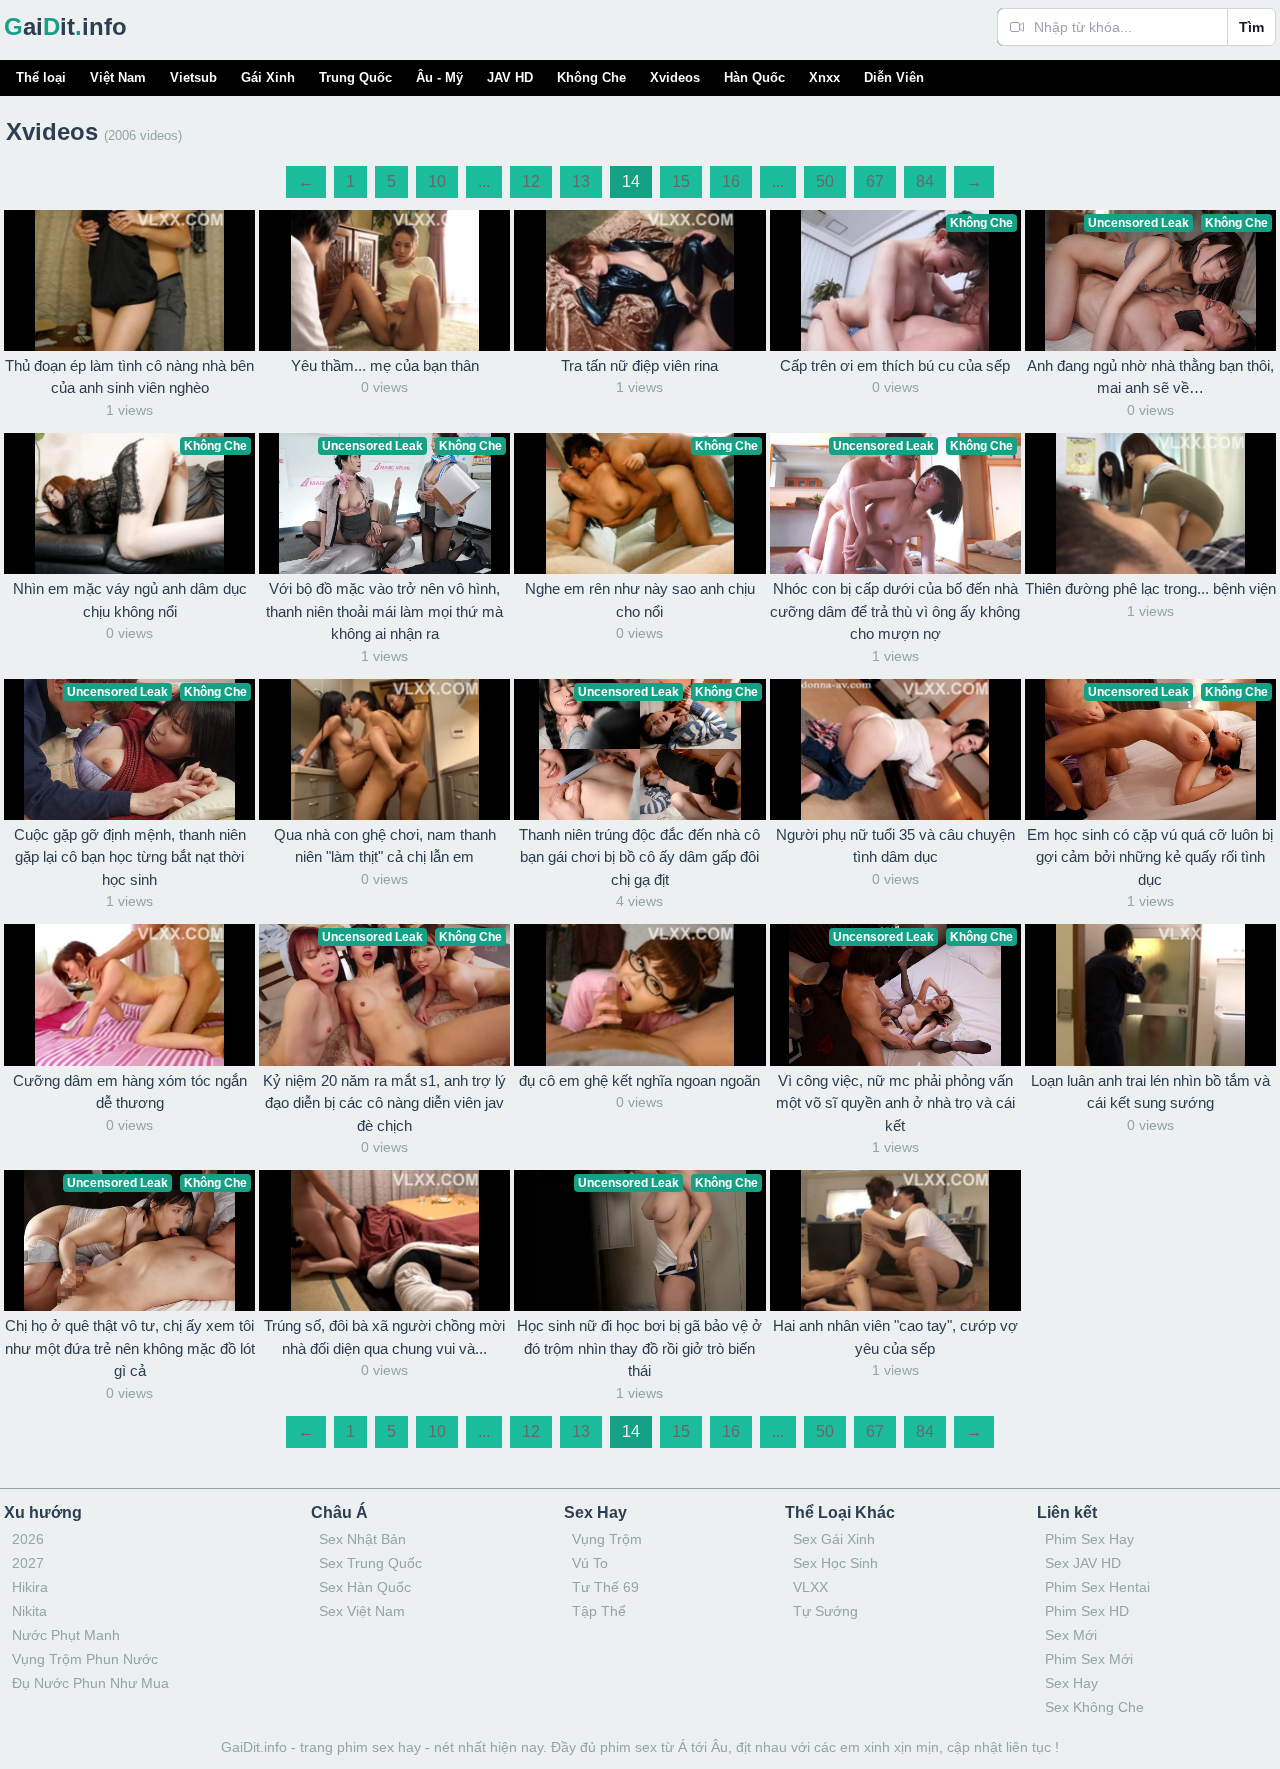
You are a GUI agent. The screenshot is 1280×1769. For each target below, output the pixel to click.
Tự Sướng (825, 1611)
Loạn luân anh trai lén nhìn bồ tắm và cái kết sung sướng (1150, 1092)
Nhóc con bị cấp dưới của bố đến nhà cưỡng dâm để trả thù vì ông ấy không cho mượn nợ (895, 611)
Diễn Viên (894, 77)
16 (731, 181)
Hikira (30, 1587)
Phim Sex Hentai (1097, 1587)
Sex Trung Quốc (370, 1563)
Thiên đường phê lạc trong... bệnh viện (1150, 588)
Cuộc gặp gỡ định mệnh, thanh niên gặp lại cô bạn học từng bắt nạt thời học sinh (130, 857)
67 (875, 181)
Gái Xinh (268, 77)
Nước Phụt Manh (66, 1635)
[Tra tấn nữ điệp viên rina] (639, 280)
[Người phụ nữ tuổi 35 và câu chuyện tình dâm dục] (895, 749)
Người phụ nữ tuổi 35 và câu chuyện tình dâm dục (895, 846)
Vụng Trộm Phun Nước (85, 1659)
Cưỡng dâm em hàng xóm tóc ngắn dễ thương (130, 1092)
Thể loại (41, 77)
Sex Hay (1071, 1683)
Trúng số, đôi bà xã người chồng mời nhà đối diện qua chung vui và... (384, 1337)
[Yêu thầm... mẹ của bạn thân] (384, 280)
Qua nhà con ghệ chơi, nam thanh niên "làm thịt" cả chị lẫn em (385, 846)
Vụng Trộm (607, 1539)
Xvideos (675, 77)
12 (531, 181)
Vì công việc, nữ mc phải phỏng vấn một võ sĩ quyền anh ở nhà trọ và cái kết (895, 1103)
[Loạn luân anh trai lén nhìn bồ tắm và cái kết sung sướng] (1150, 994)
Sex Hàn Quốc (365, 1587)
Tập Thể (599, 1611)
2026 (28, 1539)
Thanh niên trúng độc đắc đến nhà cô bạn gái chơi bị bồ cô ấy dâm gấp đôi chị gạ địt (639, 857)
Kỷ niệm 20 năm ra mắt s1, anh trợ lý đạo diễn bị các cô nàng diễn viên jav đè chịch (384, 1103)
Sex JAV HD (1083, 1563)
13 (581, 181)
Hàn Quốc (754, 77)
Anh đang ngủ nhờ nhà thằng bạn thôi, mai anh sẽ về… (1150, 377)
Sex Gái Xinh (834, 1539)
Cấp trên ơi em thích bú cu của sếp (895, 365)
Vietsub (193, 77)
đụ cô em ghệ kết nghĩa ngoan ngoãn (639, 1080)
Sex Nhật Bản (362, 1539)
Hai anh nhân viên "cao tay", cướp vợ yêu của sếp (895, 1337)
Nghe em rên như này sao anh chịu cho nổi (640, 600)
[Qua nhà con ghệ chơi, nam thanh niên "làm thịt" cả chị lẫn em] (384, 749)
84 (925, 181)
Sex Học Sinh (835, 1563)
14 (631, 181)
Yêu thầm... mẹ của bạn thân (385, 365)
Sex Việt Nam (362, 1611)
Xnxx (824, 77)
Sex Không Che (1094, 1707)
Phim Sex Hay (1089, 1539)
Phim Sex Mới (1089, 1659)
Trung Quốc (355, 77)
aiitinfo (65, 26)
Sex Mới (1071, 1635)
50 (825, 181)
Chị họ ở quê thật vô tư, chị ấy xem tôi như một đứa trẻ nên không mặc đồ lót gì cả (130, 1348)
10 (437, 181)
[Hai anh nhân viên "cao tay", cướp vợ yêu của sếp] (895, 1240)
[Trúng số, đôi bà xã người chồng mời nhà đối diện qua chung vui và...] (384, 1240)
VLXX (810, 1587)
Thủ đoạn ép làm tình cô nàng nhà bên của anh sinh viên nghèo (129, 377)
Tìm (1251, 27)
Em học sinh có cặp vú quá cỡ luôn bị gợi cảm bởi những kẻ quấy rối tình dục (1150, 857)
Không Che (591, 77)
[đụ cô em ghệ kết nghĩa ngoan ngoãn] (639, 994)
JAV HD (510, 77)
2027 (28, 1563)
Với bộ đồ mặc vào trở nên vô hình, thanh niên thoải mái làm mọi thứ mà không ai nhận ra (384, 611)
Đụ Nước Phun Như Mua (90, 1683)
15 (681, 181)
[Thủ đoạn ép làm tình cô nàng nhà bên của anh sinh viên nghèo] (129, 280)
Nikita (29, 1611)
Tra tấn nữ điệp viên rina (639, 365)
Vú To (590, 1563)
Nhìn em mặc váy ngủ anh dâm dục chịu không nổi (130, 600)
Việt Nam (118, 77)
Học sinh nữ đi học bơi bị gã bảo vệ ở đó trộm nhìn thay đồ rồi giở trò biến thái (639, 1348)
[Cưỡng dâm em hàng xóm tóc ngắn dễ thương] (129, 994)
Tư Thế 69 (605, 1587)
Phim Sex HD (1087, 1611)
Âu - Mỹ (439, 77)
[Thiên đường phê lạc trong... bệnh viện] (1150, 503)
